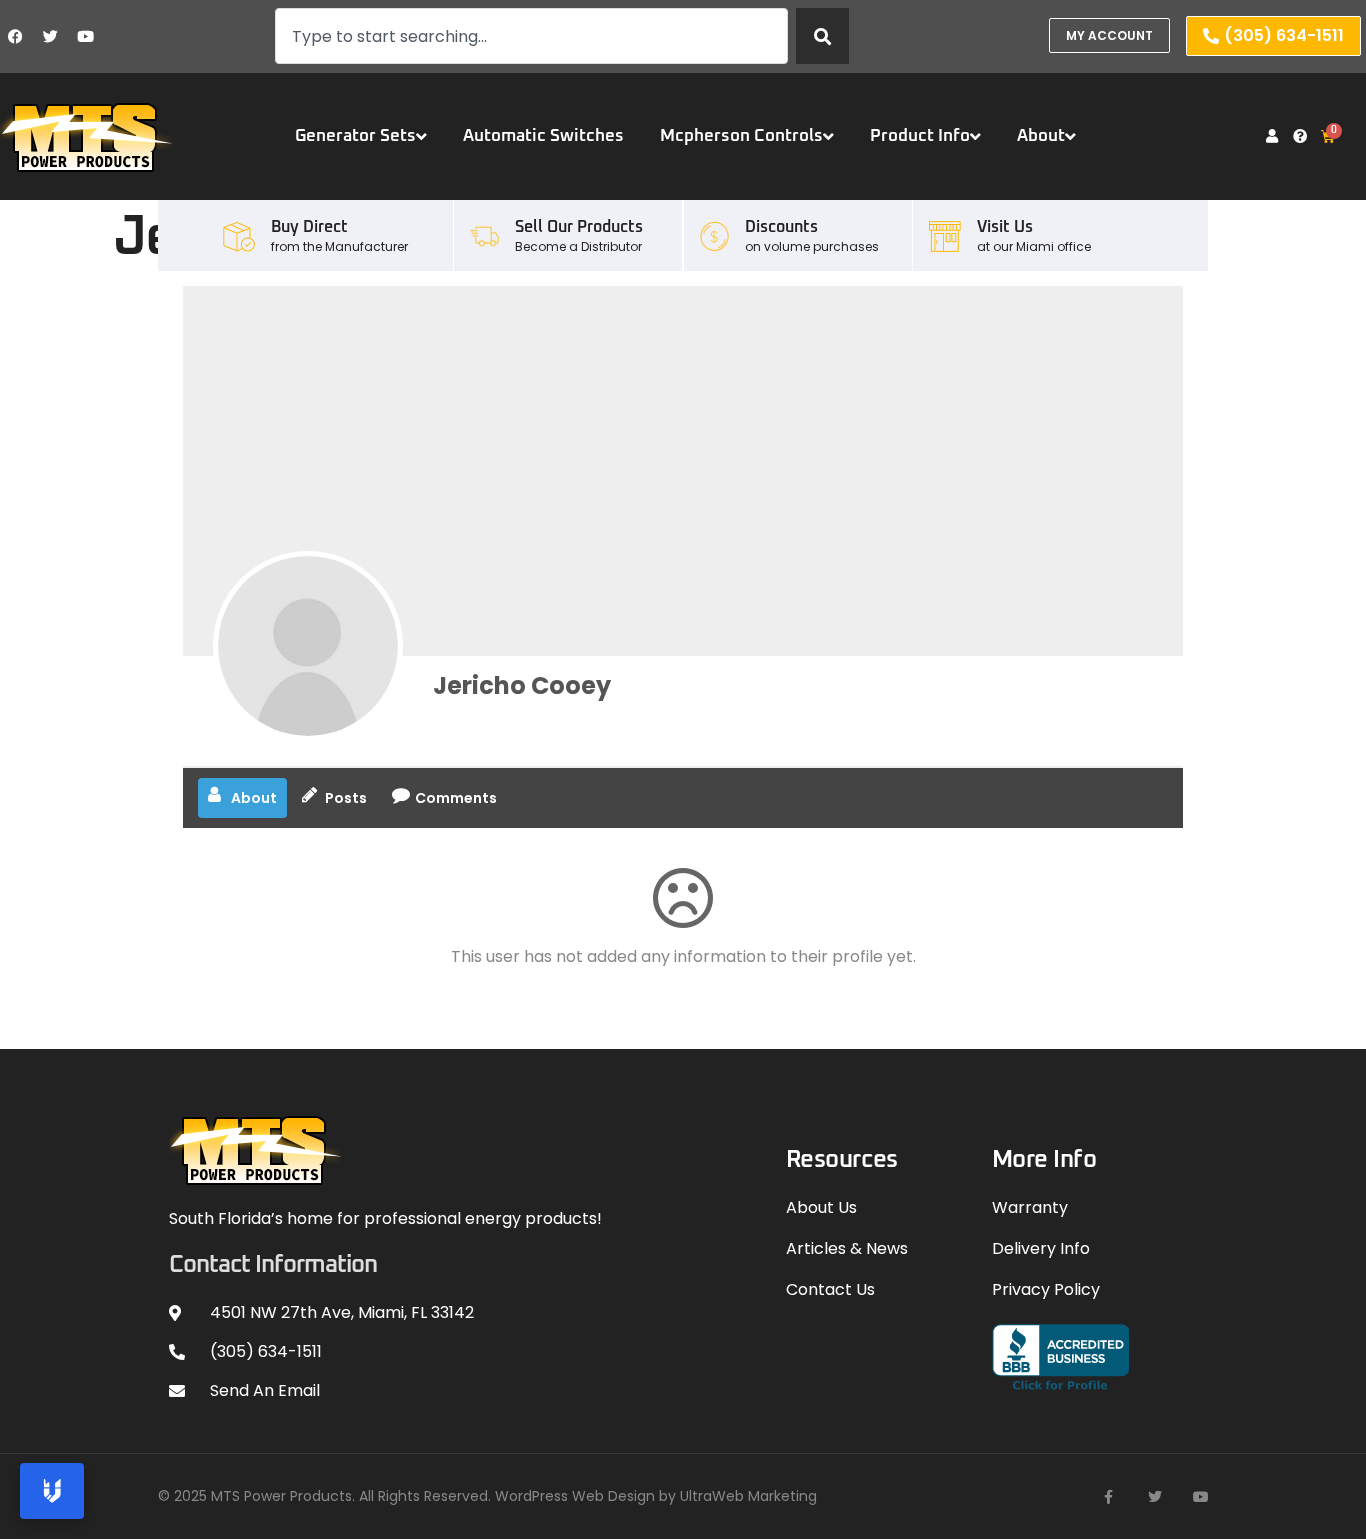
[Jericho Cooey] (308, 646)
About (1041, 136)
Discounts (781, 227)
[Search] (822, 36)
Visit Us (1005, 227)
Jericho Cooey (522, 685)
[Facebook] (15, 36)
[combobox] (532, 36)
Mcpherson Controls (741, 136)
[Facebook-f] (1109, 1497)
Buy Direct (309, 227)
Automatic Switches (543, 136)
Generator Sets (355, 136)
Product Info (920, 136)
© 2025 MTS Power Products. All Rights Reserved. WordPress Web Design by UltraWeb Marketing (487, 1496)
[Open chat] (52, 1491)
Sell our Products (579, 227)
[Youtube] (85, 36)
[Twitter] (50, 36)
